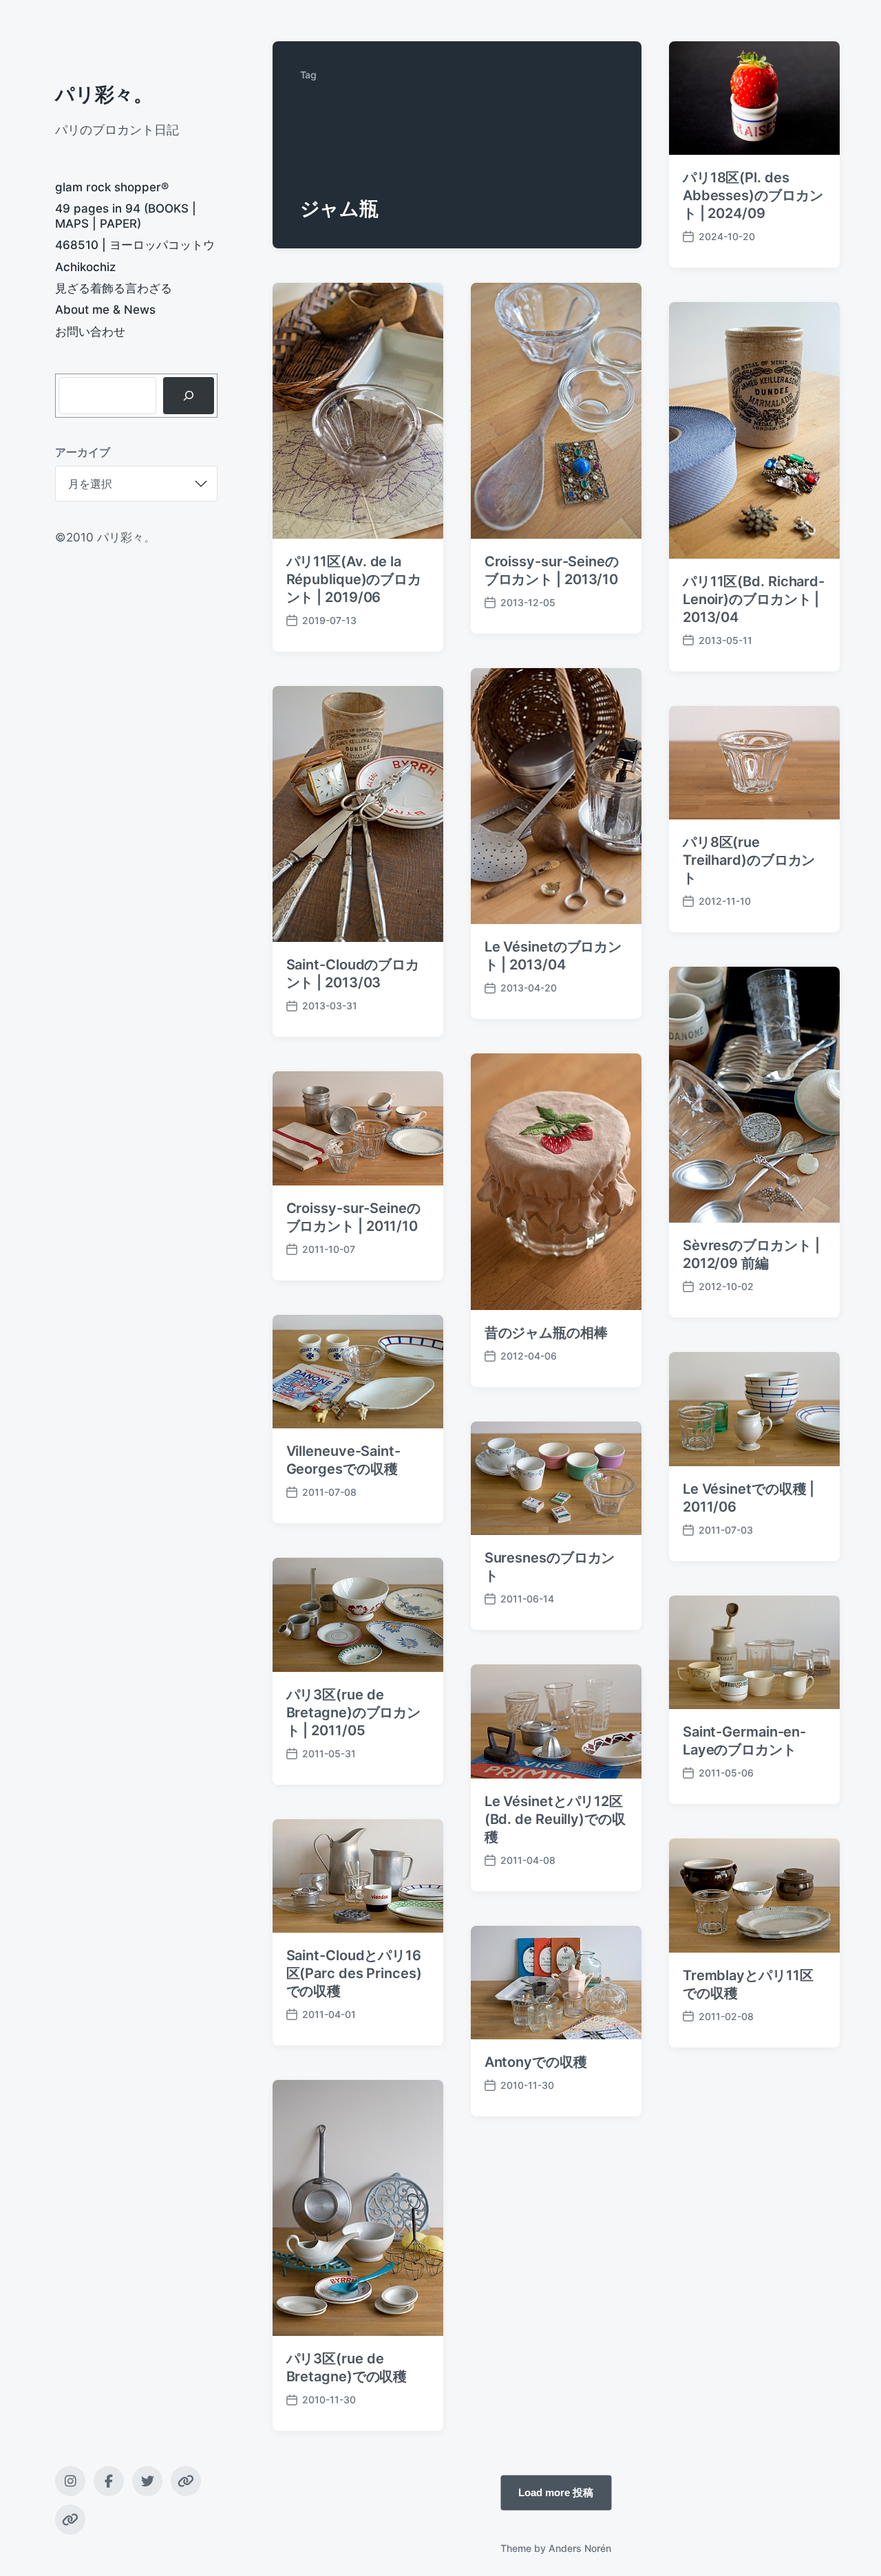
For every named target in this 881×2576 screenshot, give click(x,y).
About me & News (105, 310)
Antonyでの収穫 (536, 2062)
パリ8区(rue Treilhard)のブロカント (749, 860)
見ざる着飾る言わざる (114, 288)
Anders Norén (580, 2548)
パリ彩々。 (104, 94)
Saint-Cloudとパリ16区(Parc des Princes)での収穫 (354, 1973)
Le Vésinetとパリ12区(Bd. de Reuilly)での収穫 (555, 1819)
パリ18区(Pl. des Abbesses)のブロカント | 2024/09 (753, 195)
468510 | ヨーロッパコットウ (135, 245)
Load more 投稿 (556, 2492)
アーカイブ (83, 452)
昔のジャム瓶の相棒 (546, 1333)
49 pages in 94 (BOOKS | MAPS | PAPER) (126, 216)
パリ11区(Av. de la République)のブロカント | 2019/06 (354, 579)
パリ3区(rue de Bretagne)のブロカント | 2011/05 (354, 1713)
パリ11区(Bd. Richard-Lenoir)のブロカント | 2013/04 (754, 599)
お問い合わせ (90, 332)
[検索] (188, 396)
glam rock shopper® (112, 187)
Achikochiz (85, 267)
